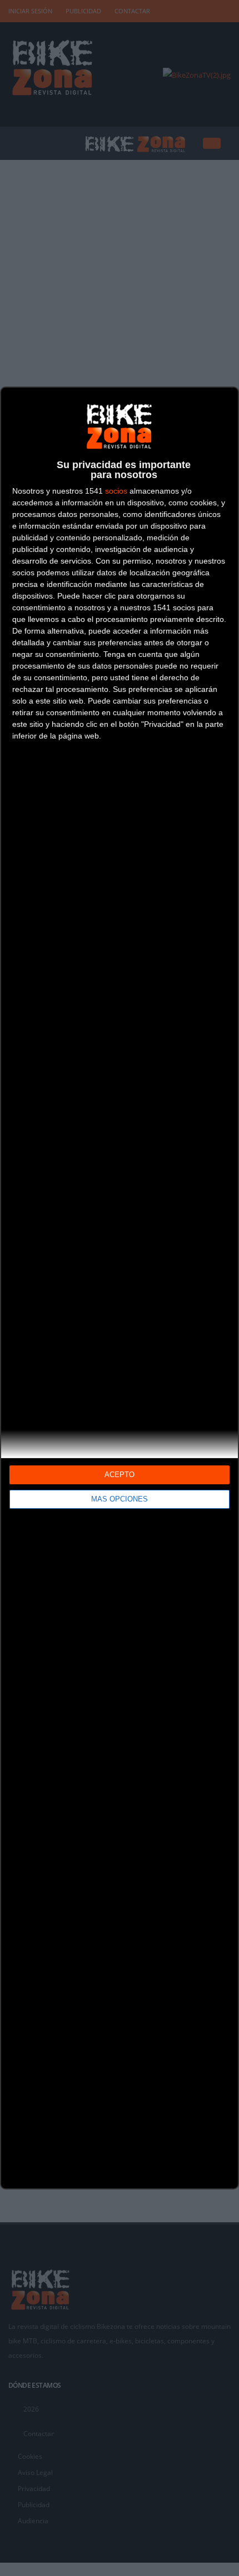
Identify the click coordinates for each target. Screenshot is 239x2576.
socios (116, 491)
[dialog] (120, 1288)
